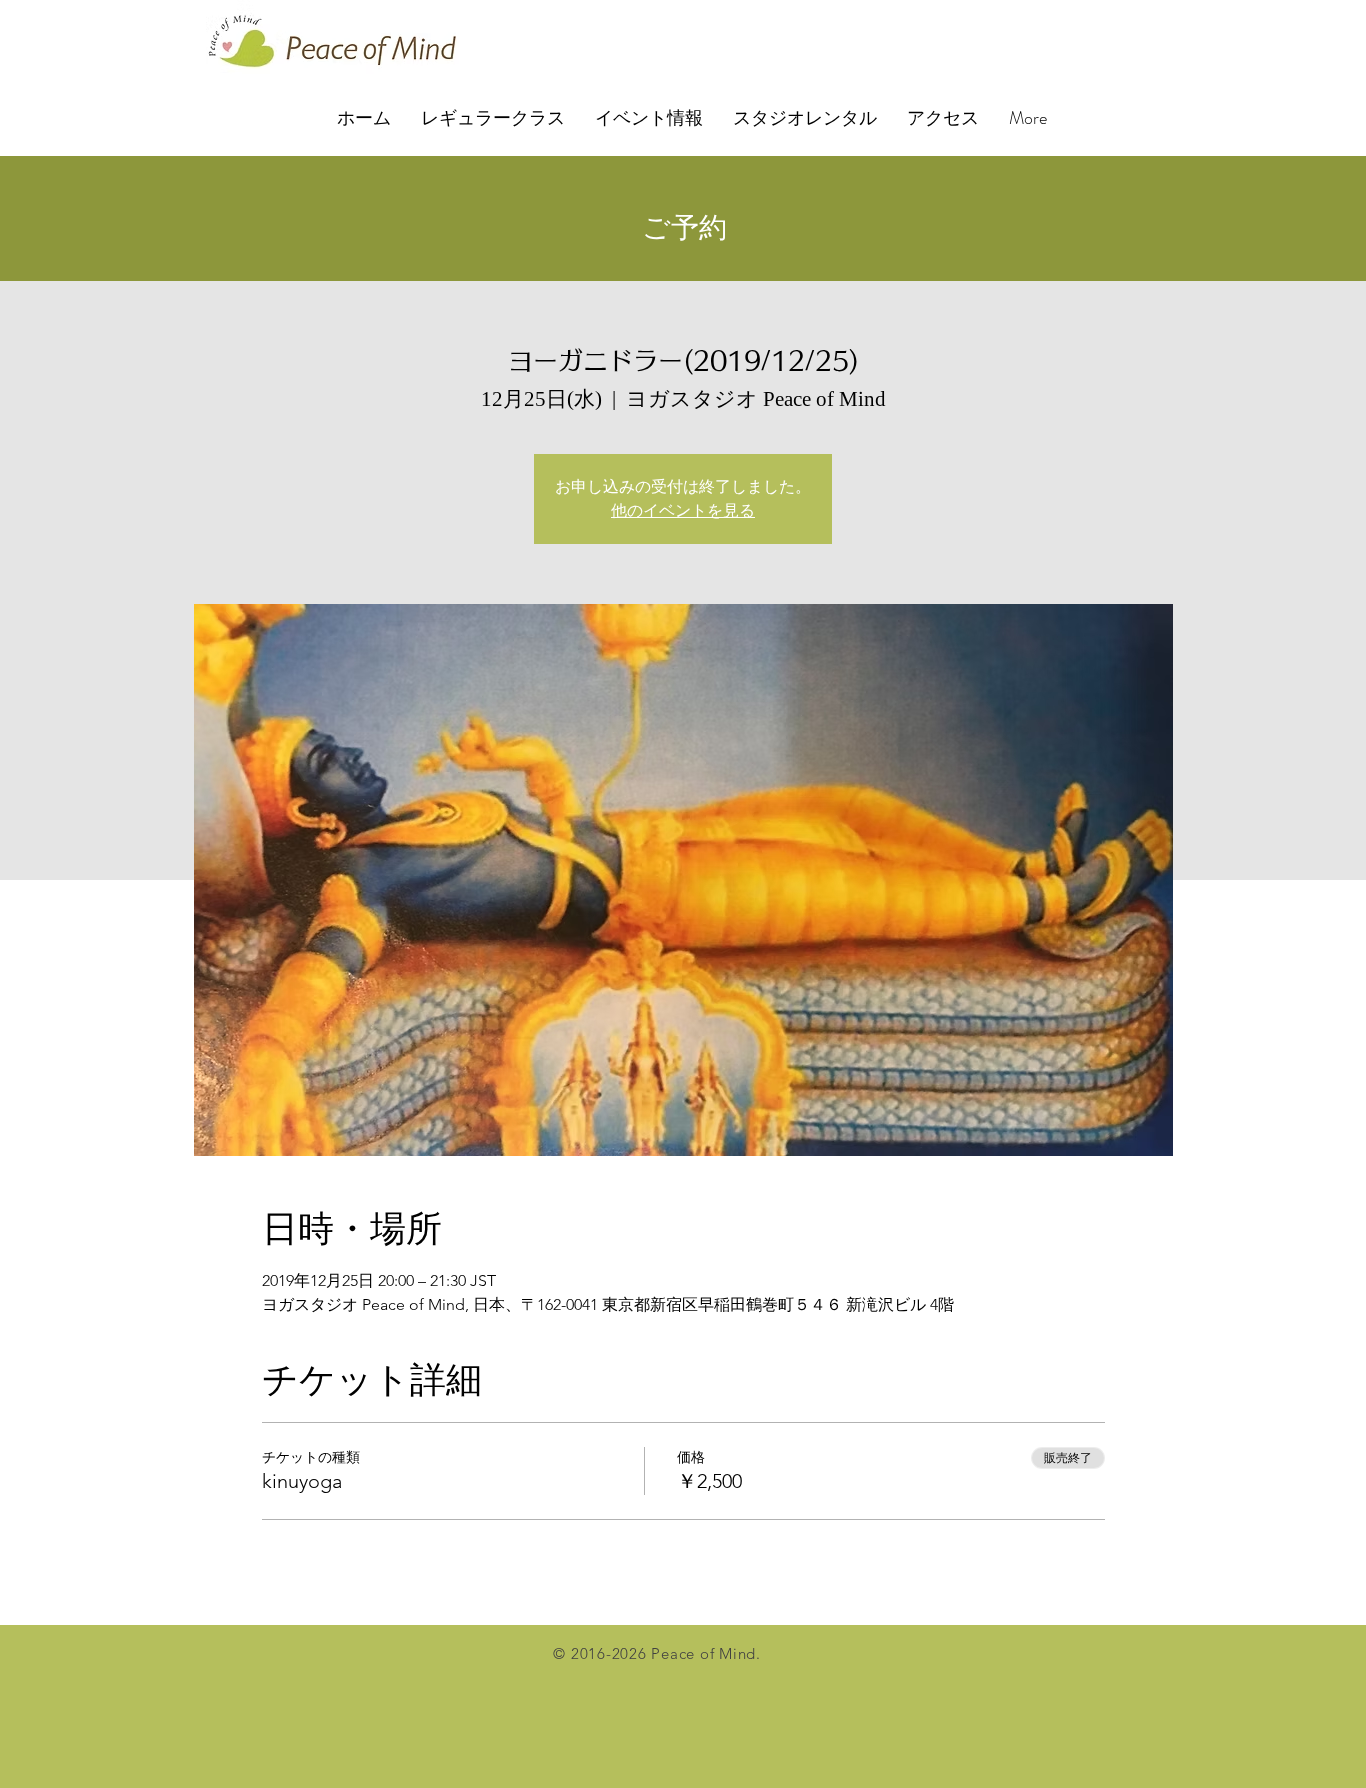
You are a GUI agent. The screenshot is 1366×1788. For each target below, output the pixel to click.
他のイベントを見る (683, 510)
